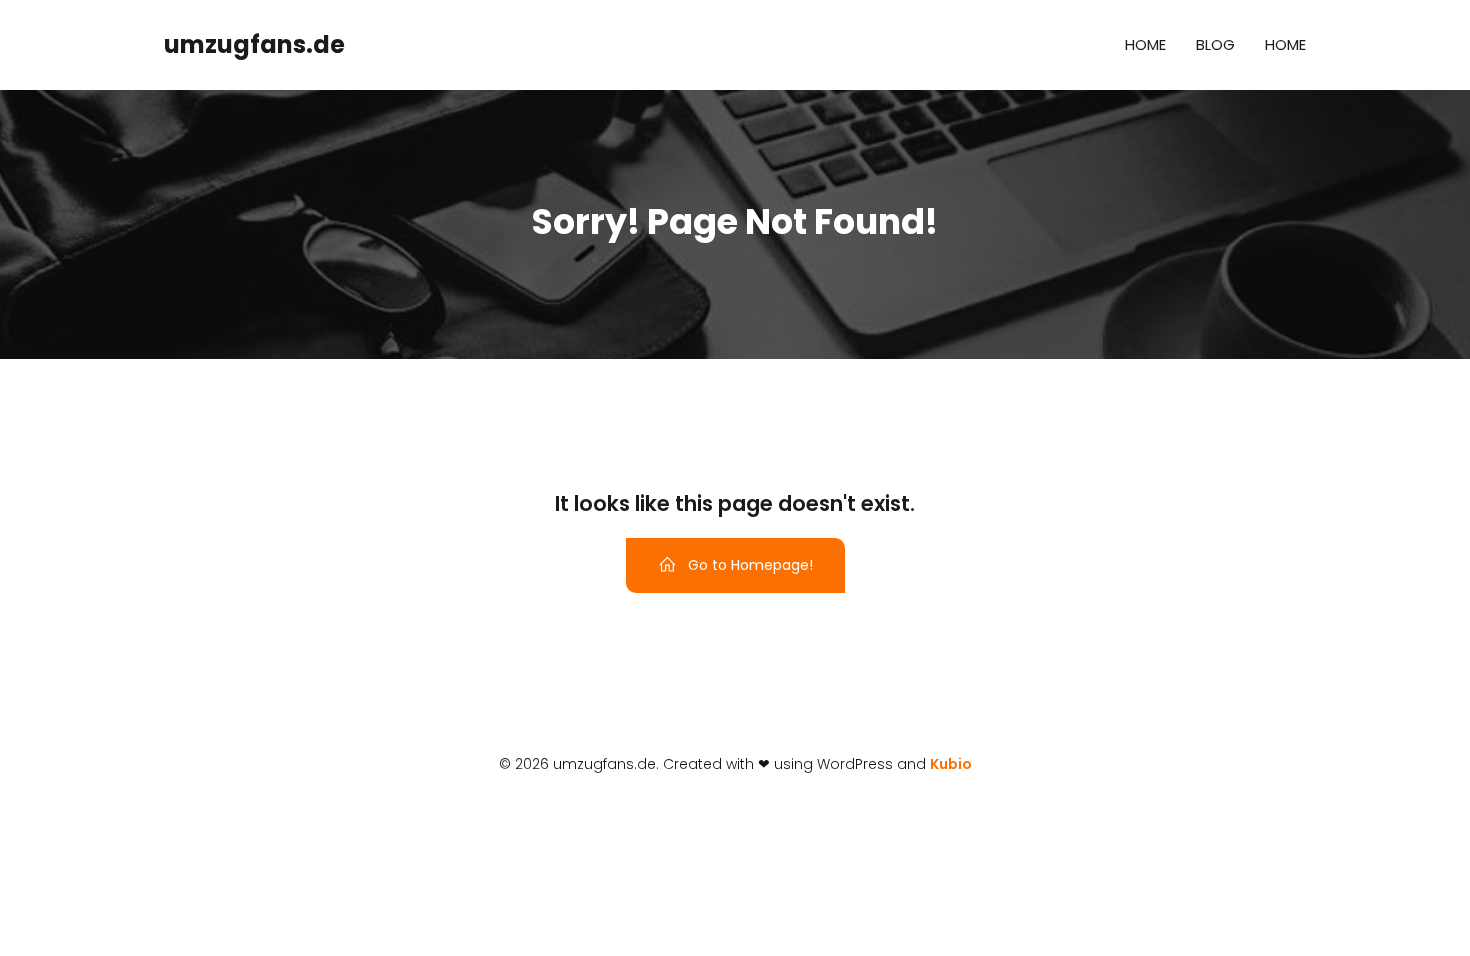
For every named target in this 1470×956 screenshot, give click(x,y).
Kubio (951, 764)
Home (1145, 44)
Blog (1215, 44)
